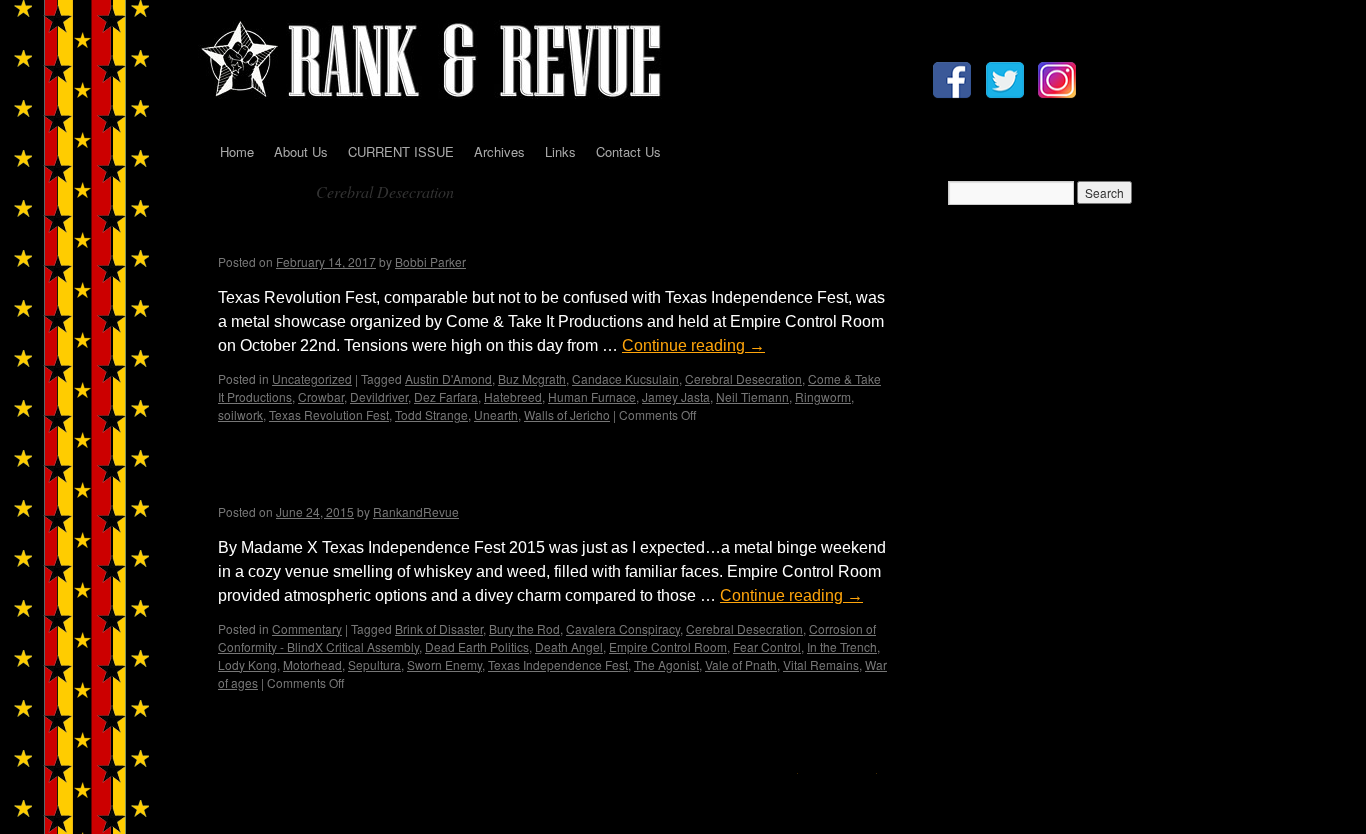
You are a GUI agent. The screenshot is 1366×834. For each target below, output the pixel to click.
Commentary (307, 628)
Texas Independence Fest (558, 664)
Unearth (496, 414)
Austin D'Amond (448, 378)
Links (560, 151)
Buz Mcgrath (532, 378)
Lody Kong (247, 664)
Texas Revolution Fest (331, 236)
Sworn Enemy (444, 664)
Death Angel (569, 646)
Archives (499, 151)
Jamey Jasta (676, 396)
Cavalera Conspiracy (623, 628)
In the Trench (842, 646)
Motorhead (312, 664)
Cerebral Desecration (743, 378)
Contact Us (628, 151)
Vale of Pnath (741, 664)
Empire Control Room (668, 646)
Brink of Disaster (439, 628)
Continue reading (693, 345)
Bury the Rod (524, 628)
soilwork (240, 414)
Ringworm (823, 396)
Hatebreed (513, 396)
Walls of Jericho (567, 414)
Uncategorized (312, 378)
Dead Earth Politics (477, 646)
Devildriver (379, 396)
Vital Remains (821, 664)
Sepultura (374, 664)
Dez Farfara (446, 396)
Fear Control (767, 646)
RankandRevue (416, 511)
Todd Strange (431, 414)
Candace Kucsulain (625, 378)
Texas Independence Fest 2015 (375, 485)
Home (237, 151)
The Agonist (666, 664)
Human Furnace (592, 396)
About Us (301, 151)
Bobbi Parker (430, 261)
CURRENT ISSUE (401, 151)
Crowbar (321, 396)
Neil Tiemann (752, 396)
